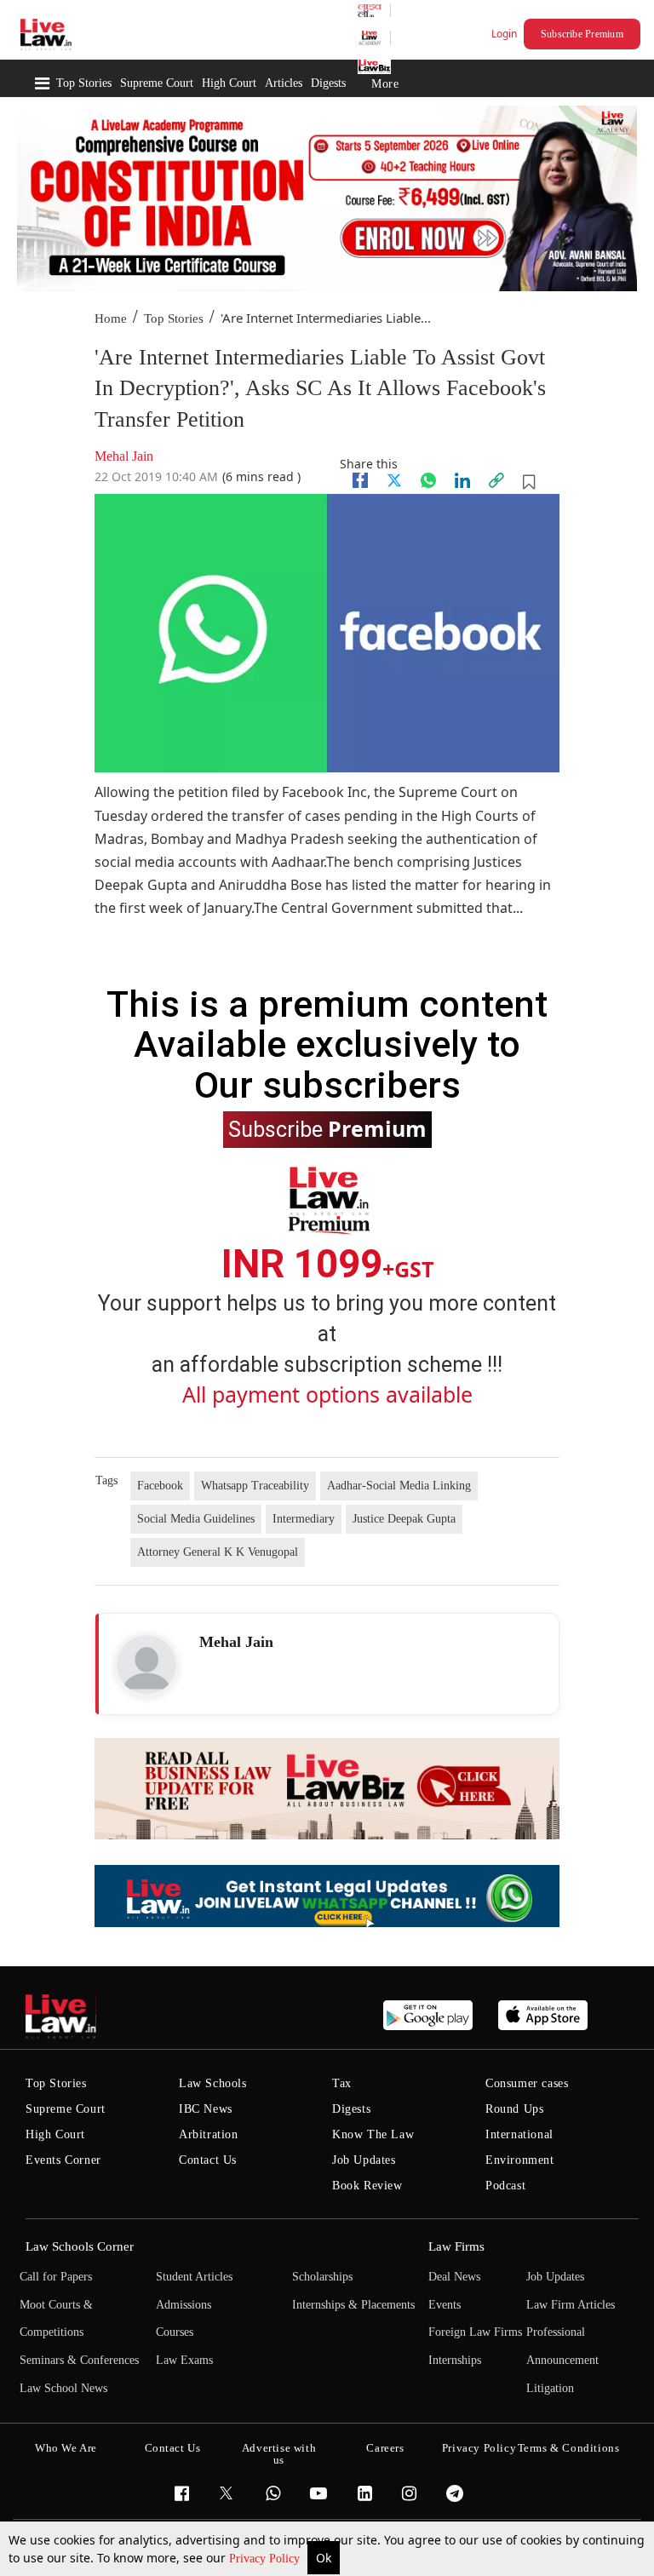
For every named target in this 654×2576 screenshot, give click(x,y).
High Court (229, 83)
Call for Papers (56, 2277)
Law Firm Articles (571, 2305)
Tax (342, 2083)
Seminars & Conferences (79, 2360)
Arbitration (209, 2134)
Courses (175, 2332)
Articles (284, 83)
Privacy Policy (266, 2559)
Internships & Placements (353, 2305)
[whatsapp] (428, 480)
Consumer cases (527, 2083)
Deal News (454, 2277)
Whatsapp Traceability (255, 1486)
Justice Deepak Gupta (404, 1519)
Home (111, 318)
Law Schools (213, 2083)
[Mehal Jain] (146, 1665)
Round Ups (514, 2109)
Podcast (505, 2186)
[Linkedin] (462, 480)
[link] (496, 480)
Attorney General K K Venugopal (218, 1552)
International (519, 2134)
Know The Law (373, 2134)
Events (445, 2305)
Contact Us (208, 2160)
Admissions (184, 2305)
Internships (455, 2360)
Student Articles (194, 2277)
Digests (328, 83)
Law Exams (184, 2360)
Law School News (63, 2388)
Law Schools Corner (80, 2246)
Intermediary (304, 1519)
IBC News (206, 2109)
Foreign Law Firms (475, 2332)
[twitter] (394, 480)
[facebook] (360, 480)
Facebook (160, 1486)
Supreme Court (157, 83)
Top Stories (84, 83)
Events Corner (63, 2160)
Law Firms (456, 2246)
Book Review (367, 2186)
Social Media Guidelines (196, 1519)
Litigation (550, 2388)
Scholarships (322, 2277)
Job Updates (364, 2160)
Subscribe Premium (582, 34)
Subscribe (327, 1128)
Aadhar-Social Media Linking (399, 1486)
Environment (520, 2160)
